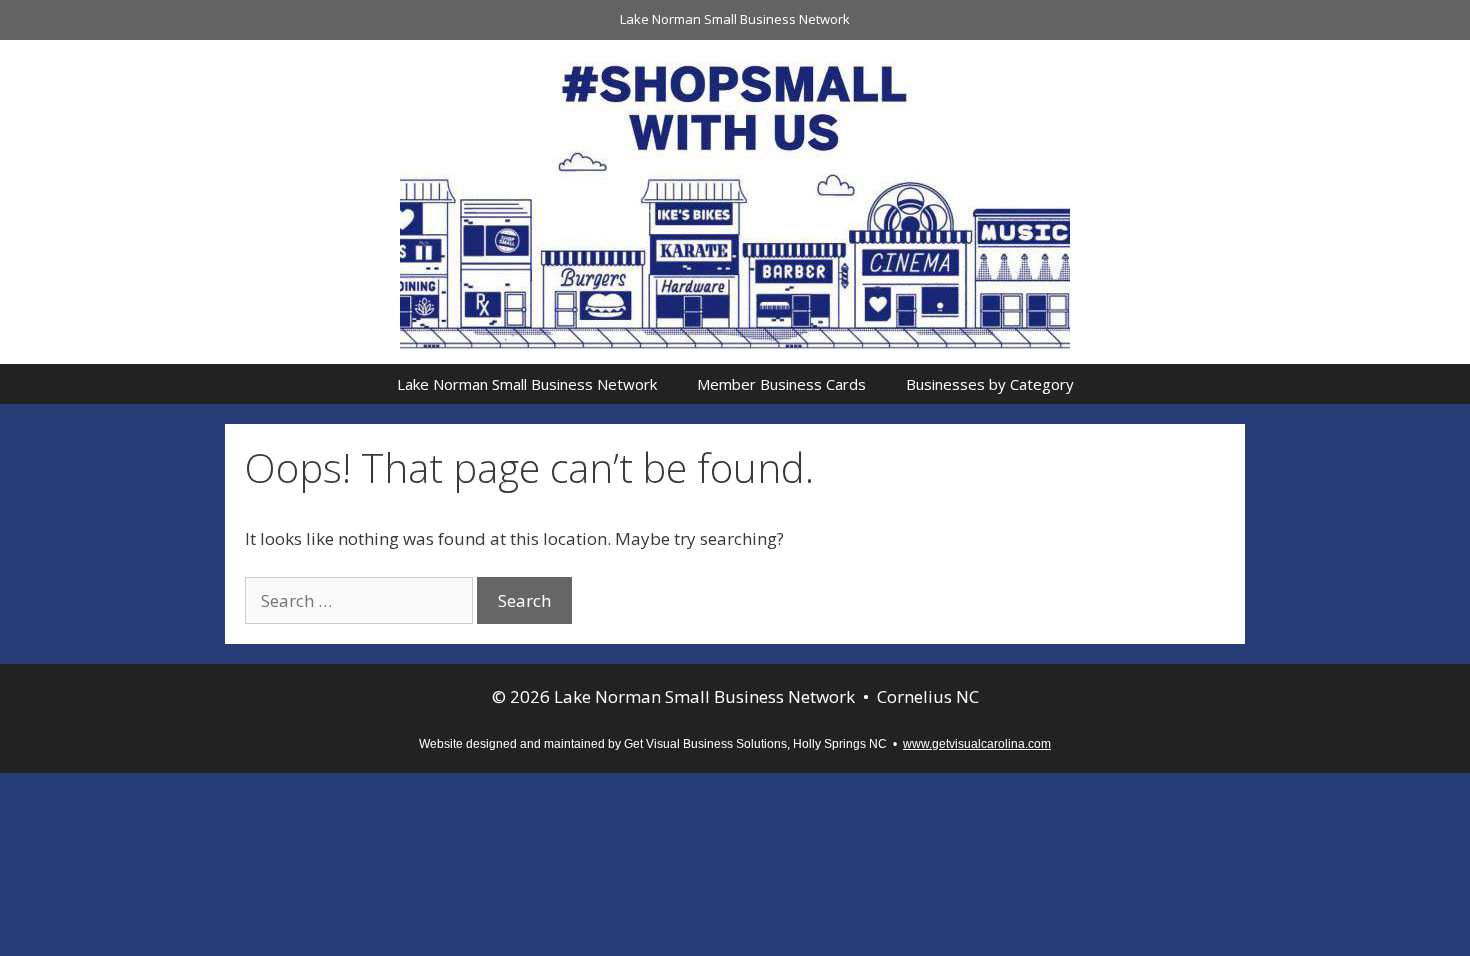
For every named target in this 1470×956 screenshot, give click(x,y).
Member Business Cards (781, 384)
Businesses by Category (990, 384)
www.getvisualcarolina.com (977, 744)
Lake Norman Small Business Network (735, 19)
